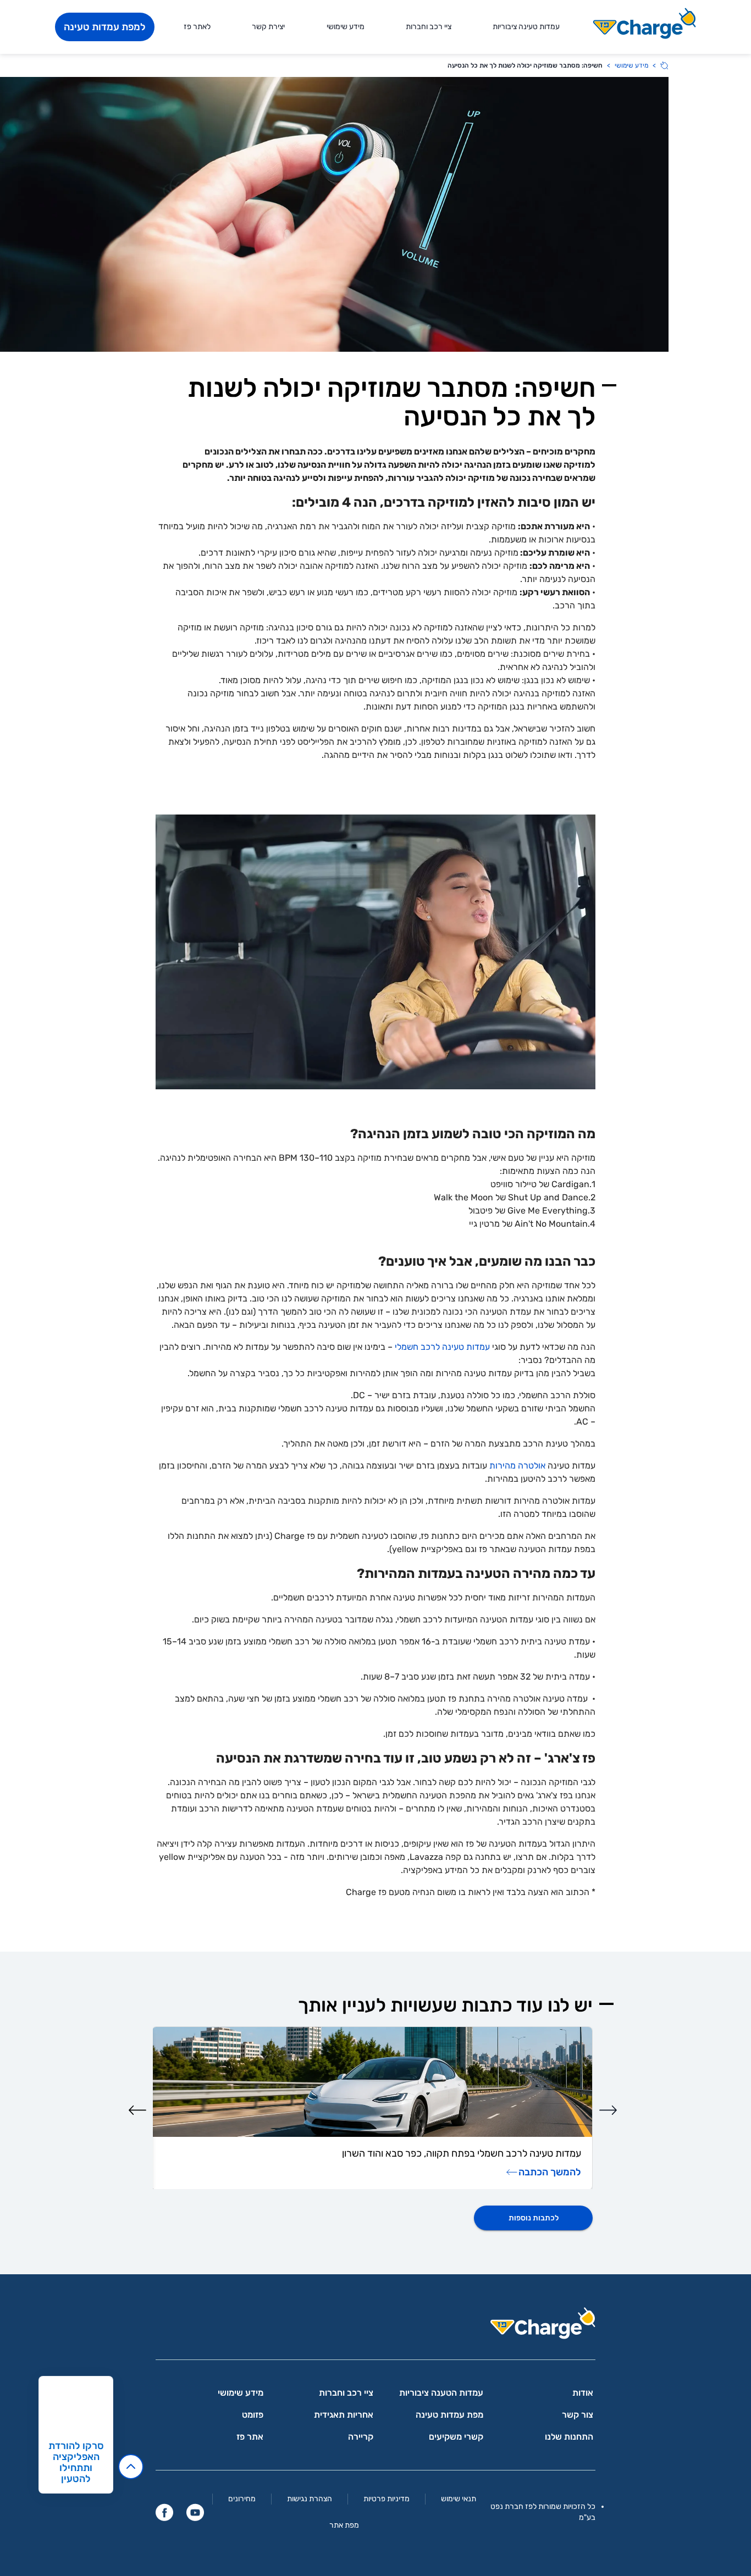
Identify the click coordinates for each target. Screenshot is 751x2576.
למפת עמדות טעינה (105, 27)
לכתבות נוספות (534, 2218)
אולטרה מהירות (517, 1466)
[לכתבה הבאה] (137, 2110)
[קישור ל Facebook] (164, 2512)
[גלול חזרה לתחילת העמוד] (131, 2467)
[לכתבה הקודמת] (608, 2110)
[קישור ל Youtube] (195, 2512)
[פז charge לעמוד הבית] (375, 2327)
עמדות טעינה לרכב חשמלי (442, 1347)
